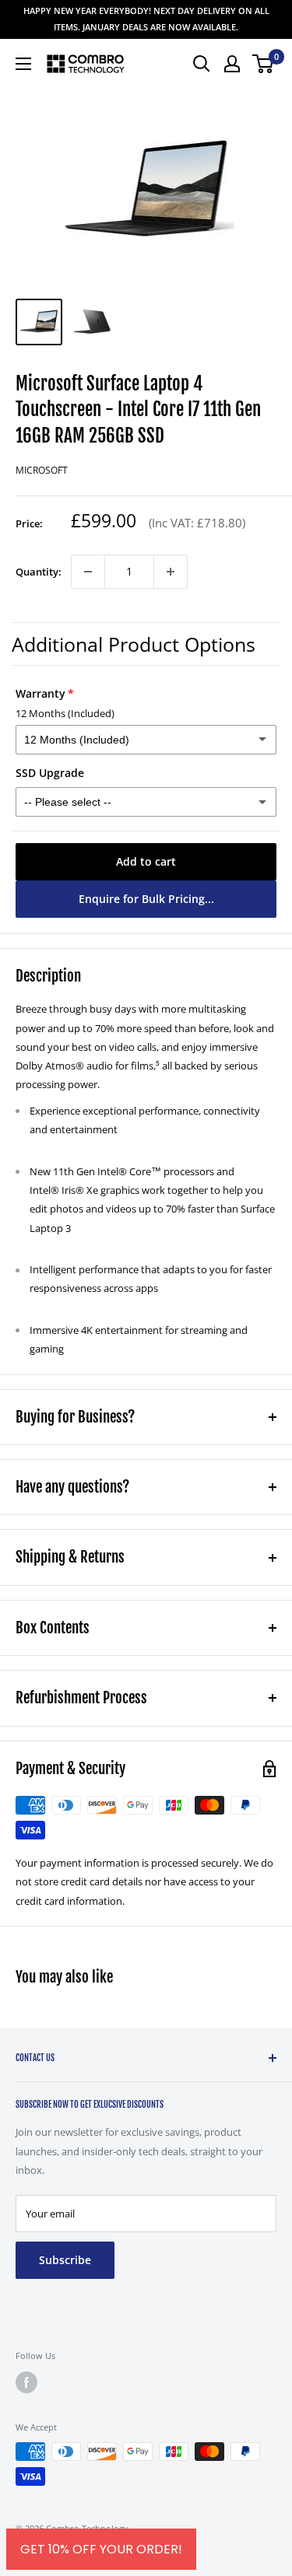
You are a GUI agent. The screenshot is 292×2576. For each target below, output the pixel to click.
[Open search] (202, 64)
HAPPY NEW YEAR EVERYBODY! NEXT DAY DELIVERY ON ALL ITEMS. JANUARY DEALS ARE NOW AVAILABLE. (146, 19)
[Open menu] (23, 64)
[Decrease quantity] (88, 572)
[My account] (232, 64)
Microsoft (42, 470)
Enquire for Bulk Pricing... (146, 899)
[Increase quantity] (171, 572)
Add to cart (146, 861)
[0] (264, 64)
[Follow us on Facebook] (26, 2382)
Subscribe (65, 2260)
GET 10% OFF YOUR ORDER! (101, 2549)
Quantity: (39, 572)
